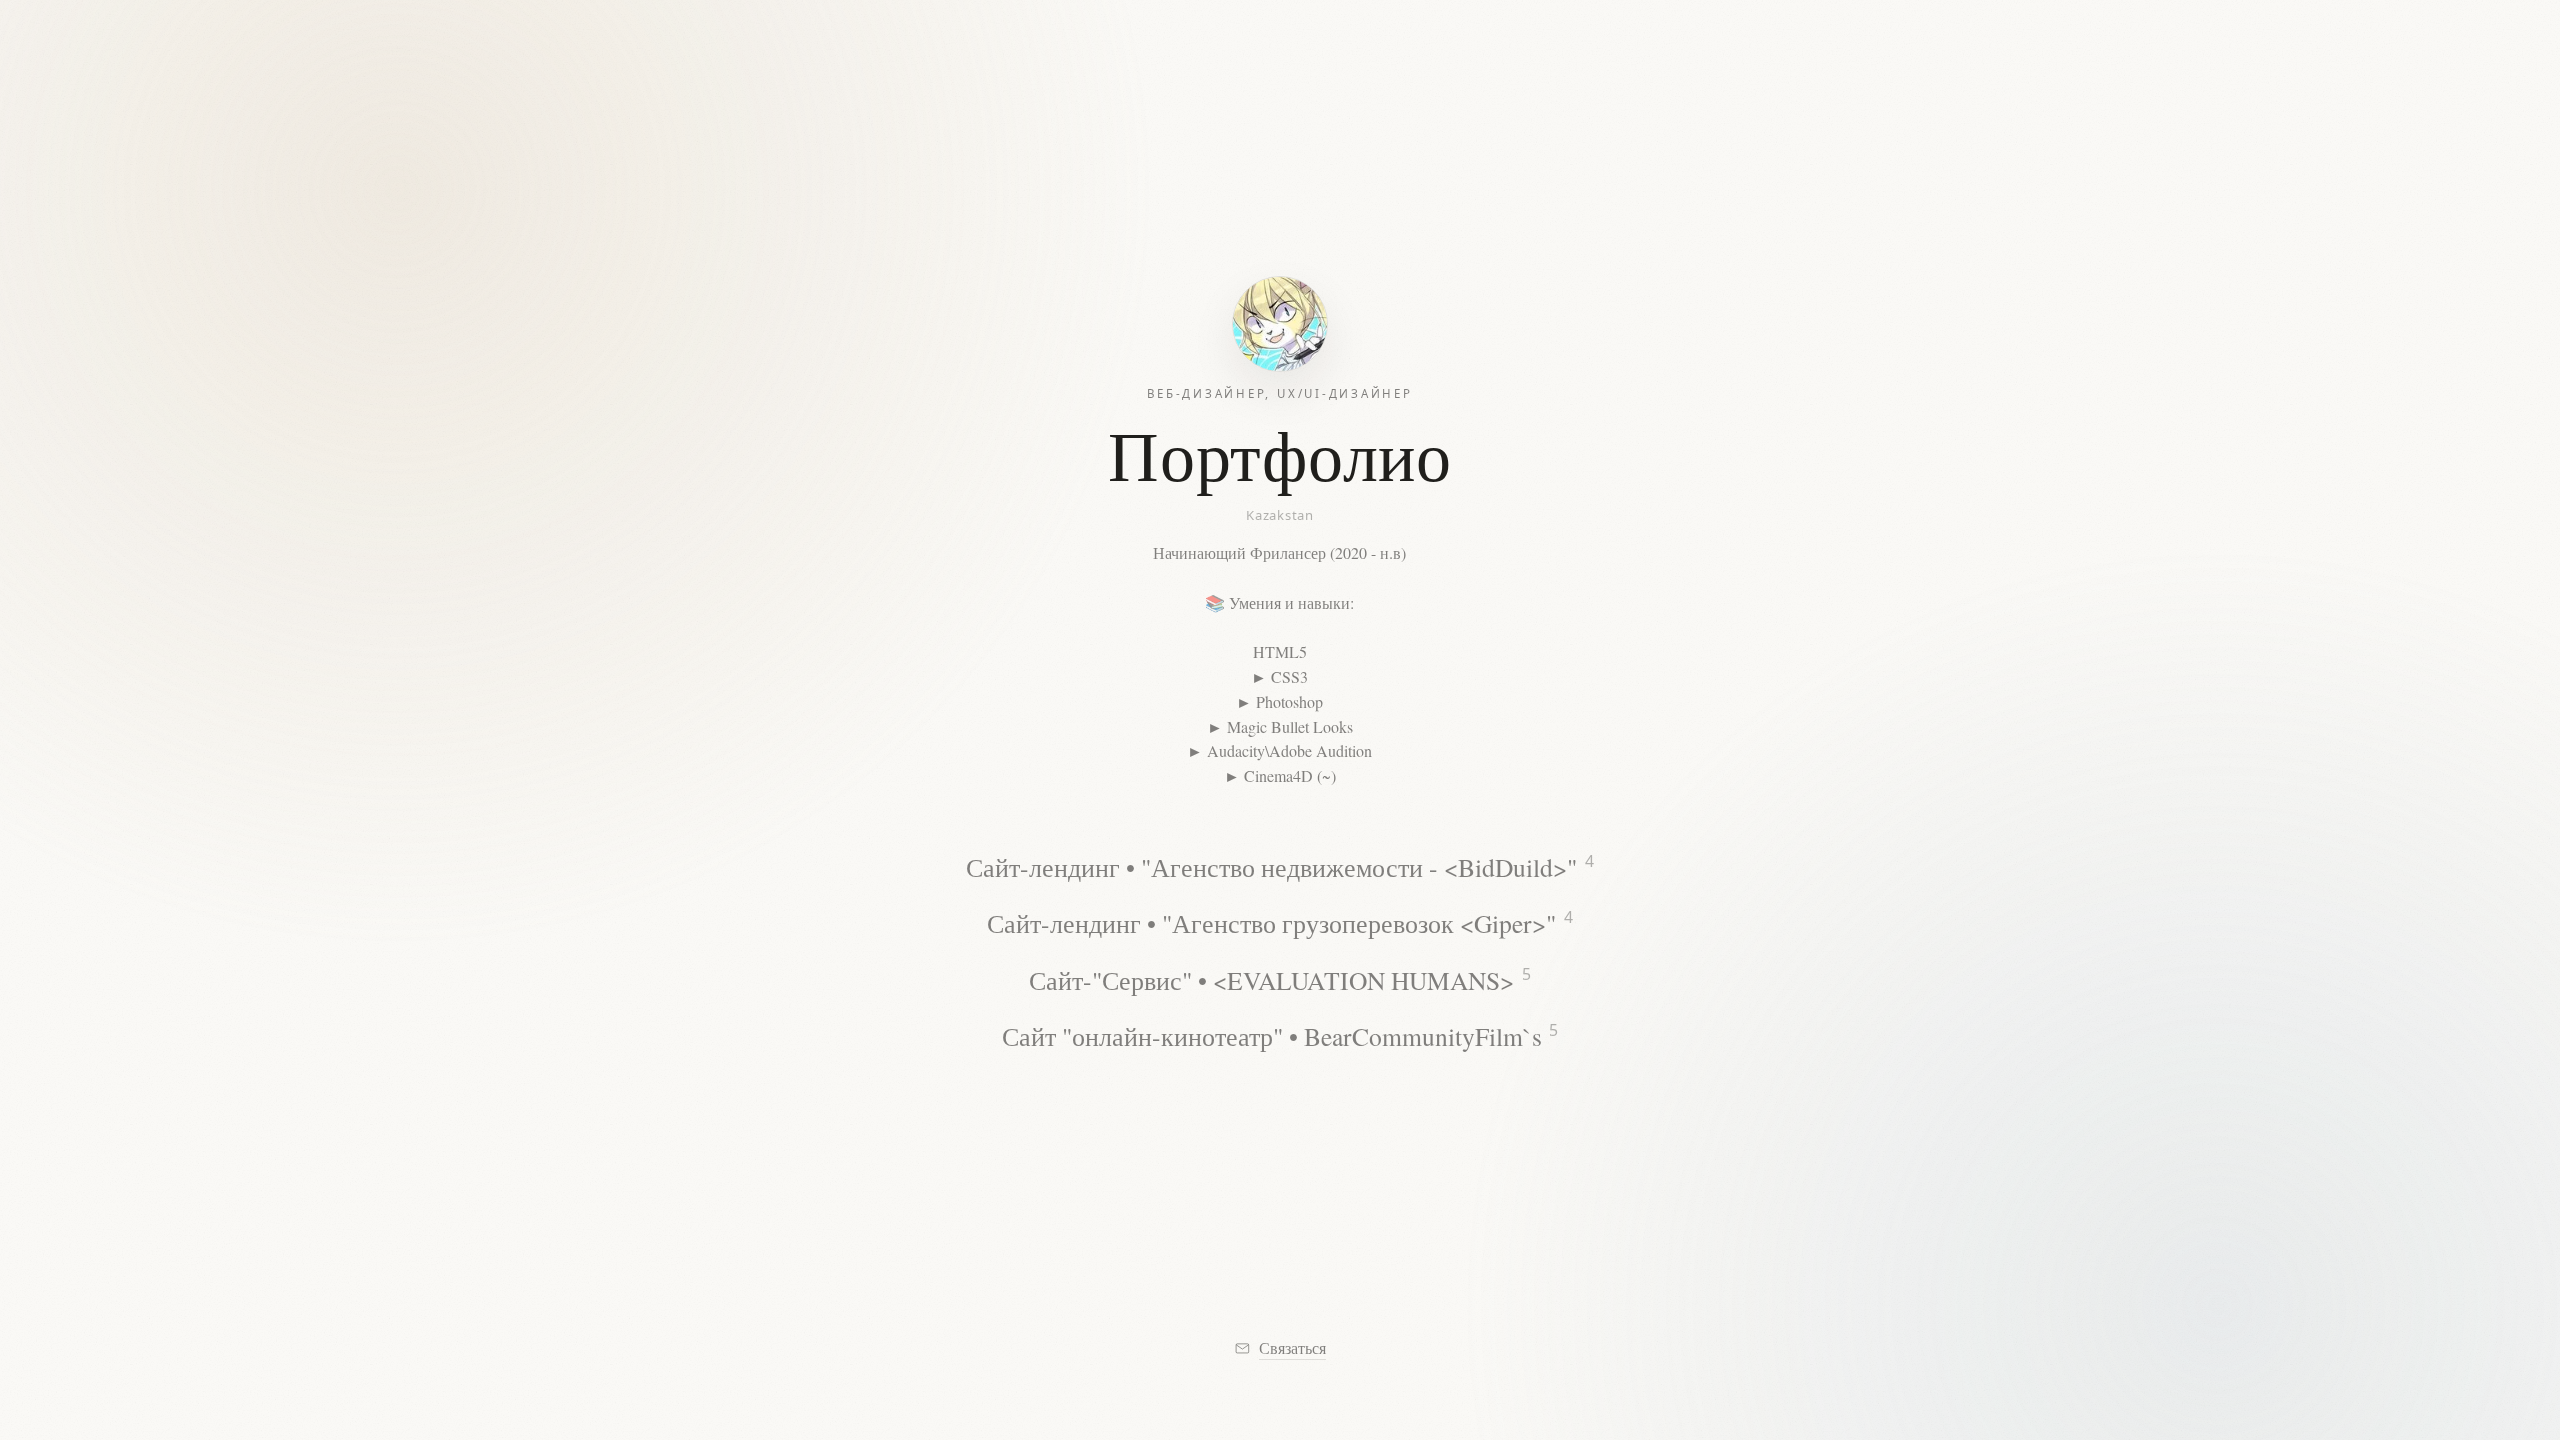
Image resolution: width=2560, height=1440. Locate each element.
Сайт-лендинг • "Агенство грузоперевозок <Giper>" (1279, 923)
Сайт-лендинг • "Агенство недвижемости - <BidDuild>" (1279, 866)
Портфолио (1279, 454)
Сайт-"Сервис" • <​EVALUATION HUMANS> (1279, 979)
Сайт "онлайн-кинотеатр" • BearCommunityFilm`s (1280, 1036)
